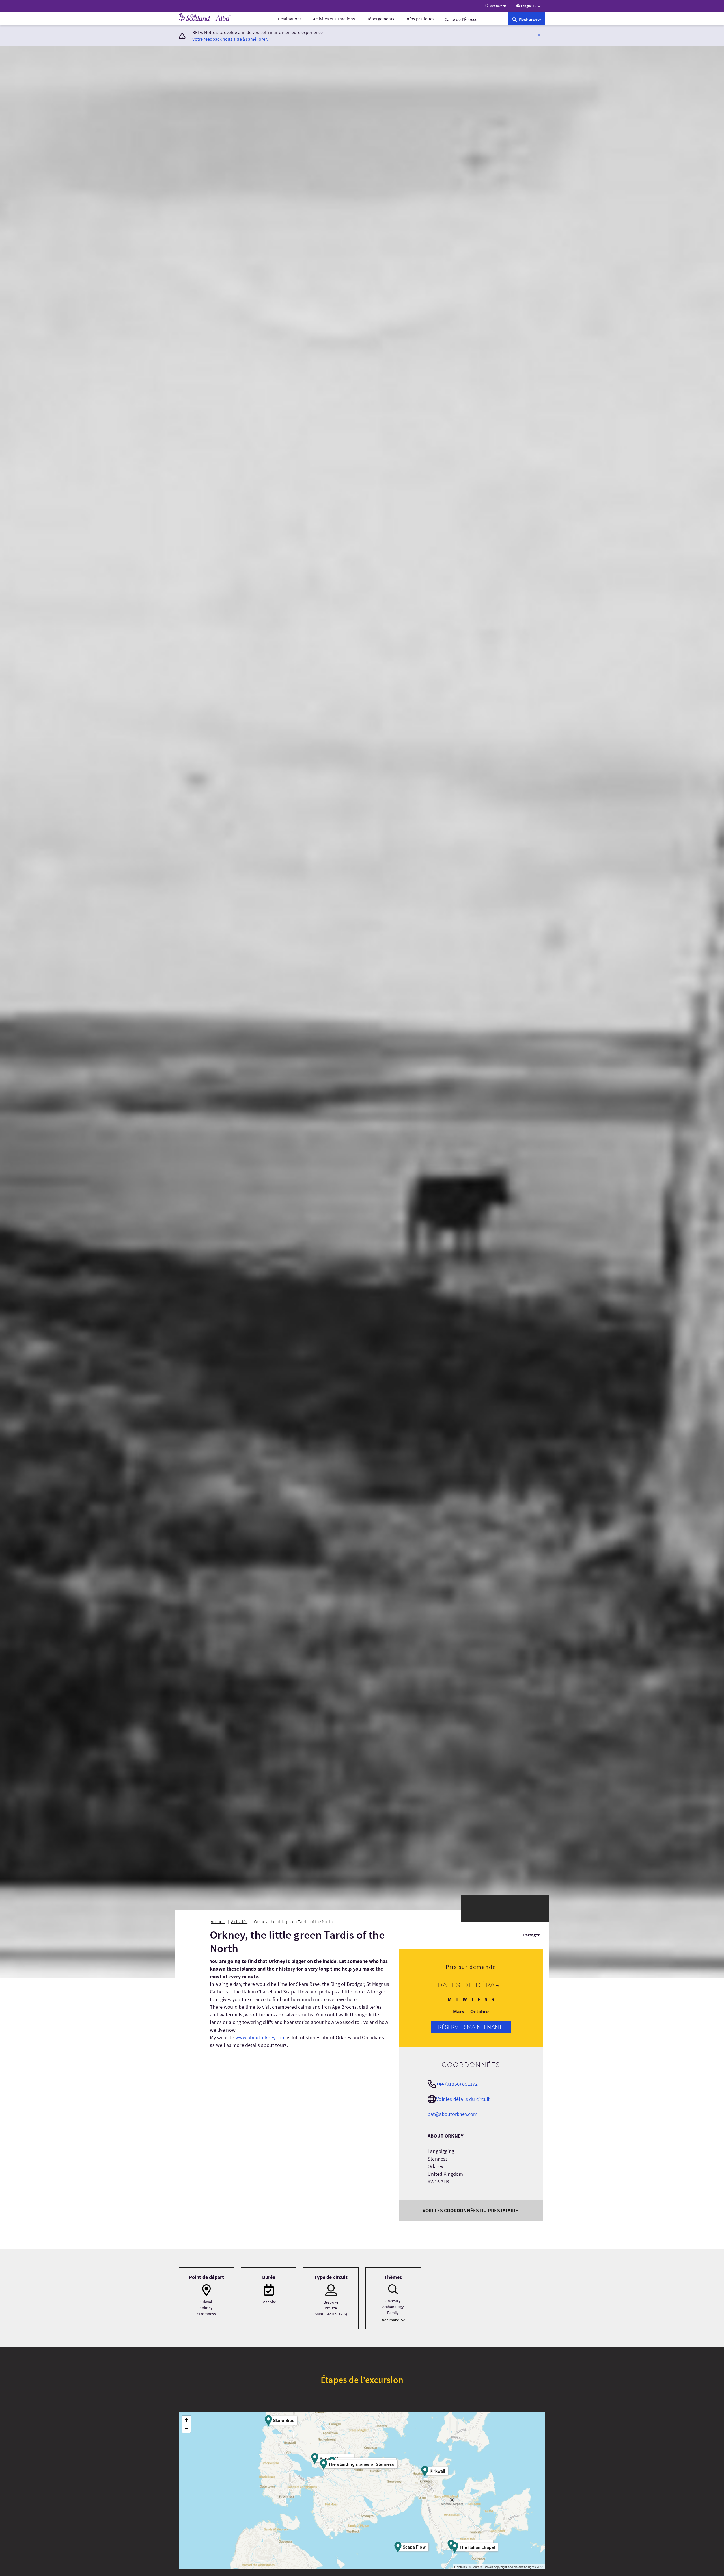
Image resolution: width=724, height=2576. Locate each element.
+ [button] (187, 2420)
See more (390, 2320)
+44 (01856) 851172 (457, 2084)
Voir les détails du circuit (463, 2099)
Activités (239, 1921)
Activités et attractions (334, 19)
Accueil (218, 1921)
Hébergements (380, 19)
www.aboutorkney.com (260, 2037)
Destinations (290, 19)
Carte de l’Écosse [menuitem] (461, 19)
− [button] (187, 2428)
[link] (527, 19)
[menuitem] (290, 19)
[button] (539, 35)
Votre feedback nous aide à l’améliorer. (230, 39)
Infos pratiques (420, 19)
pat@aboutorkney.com (453, 2114)
